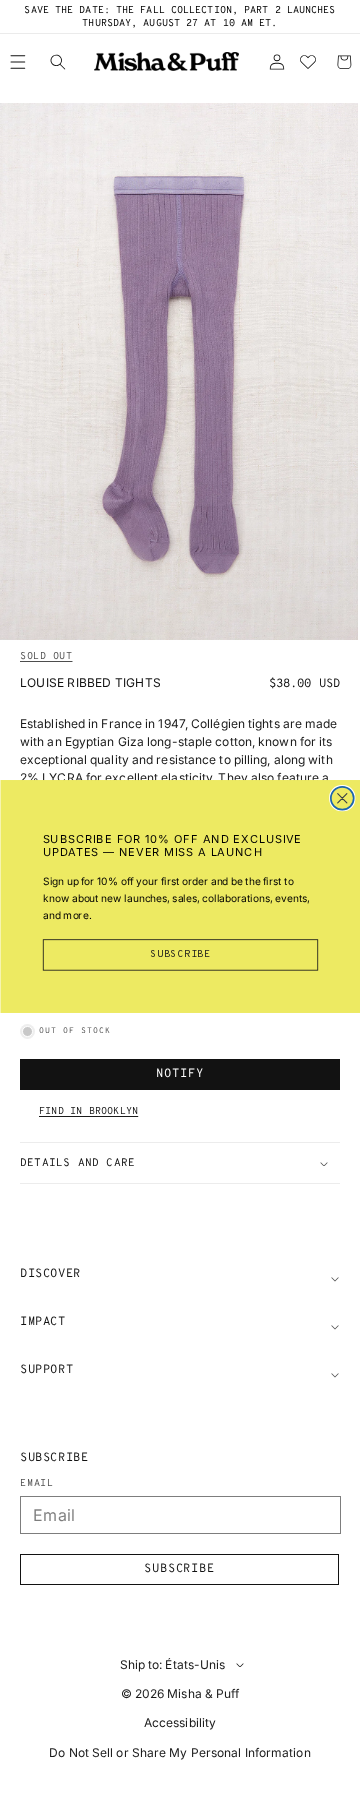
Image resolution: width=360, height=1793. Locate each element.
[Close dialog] (341, 798)
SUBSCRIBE (180, 955)
